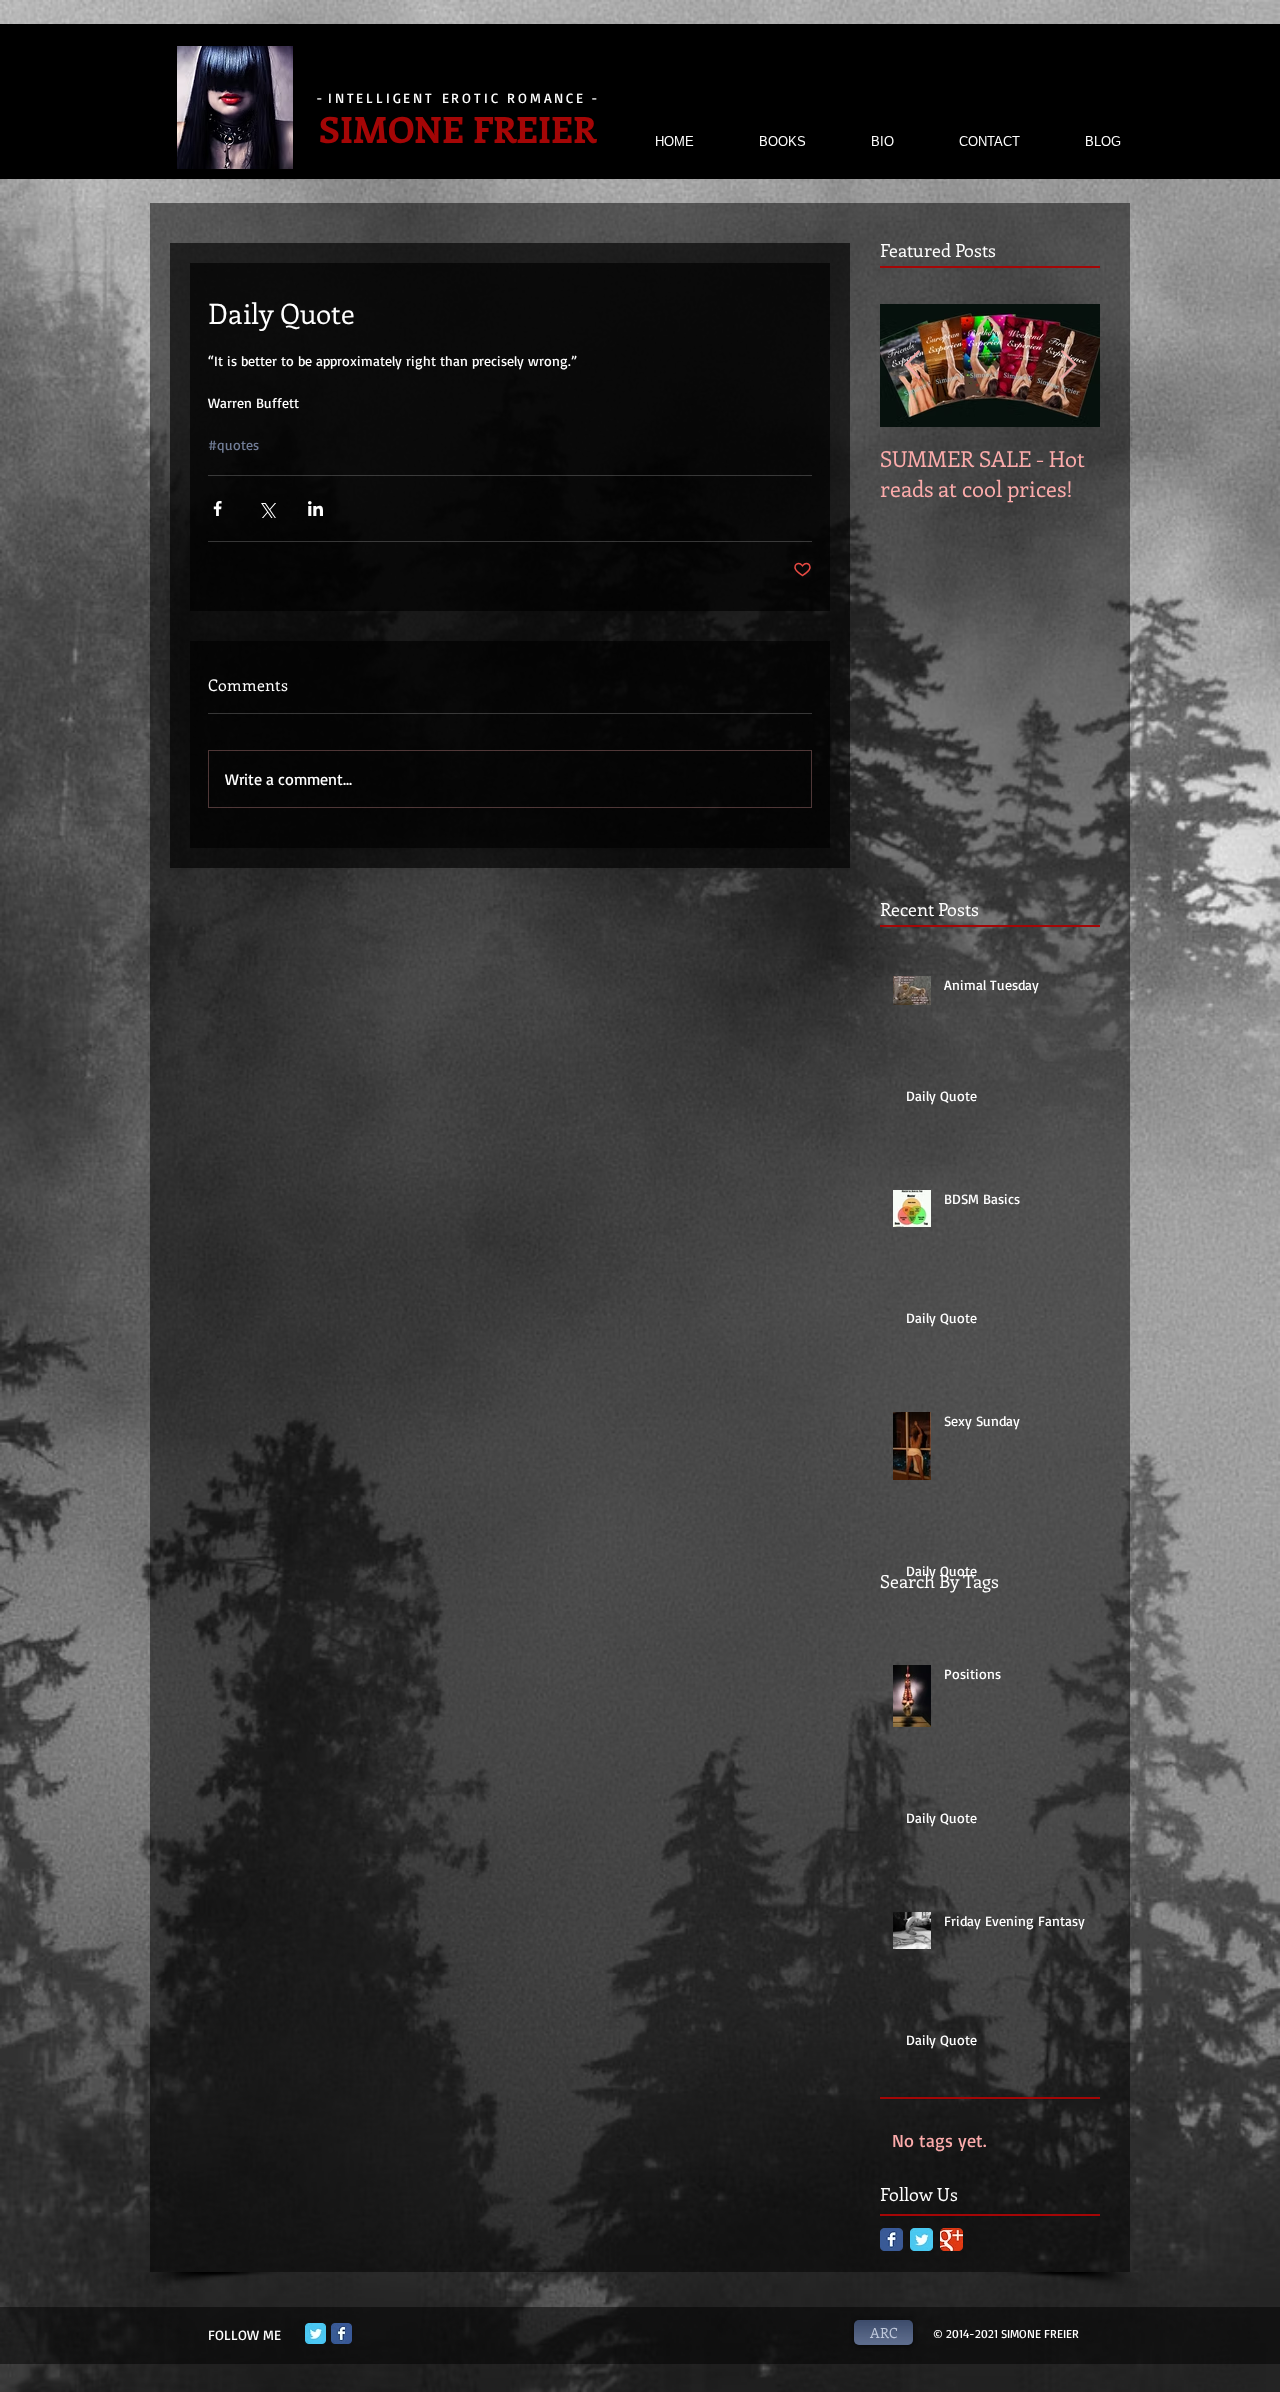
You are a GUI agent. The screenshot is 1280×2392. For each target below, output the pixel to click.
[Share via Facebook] (217, 508)
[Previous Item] (912, 365)
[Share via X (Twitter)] (266, 508)
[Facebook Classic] (891, 2239)
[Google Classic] (951, 2239)
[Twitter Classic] (921, 2239)
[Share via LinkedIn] (315, 508)
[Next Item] (1068, 365)
